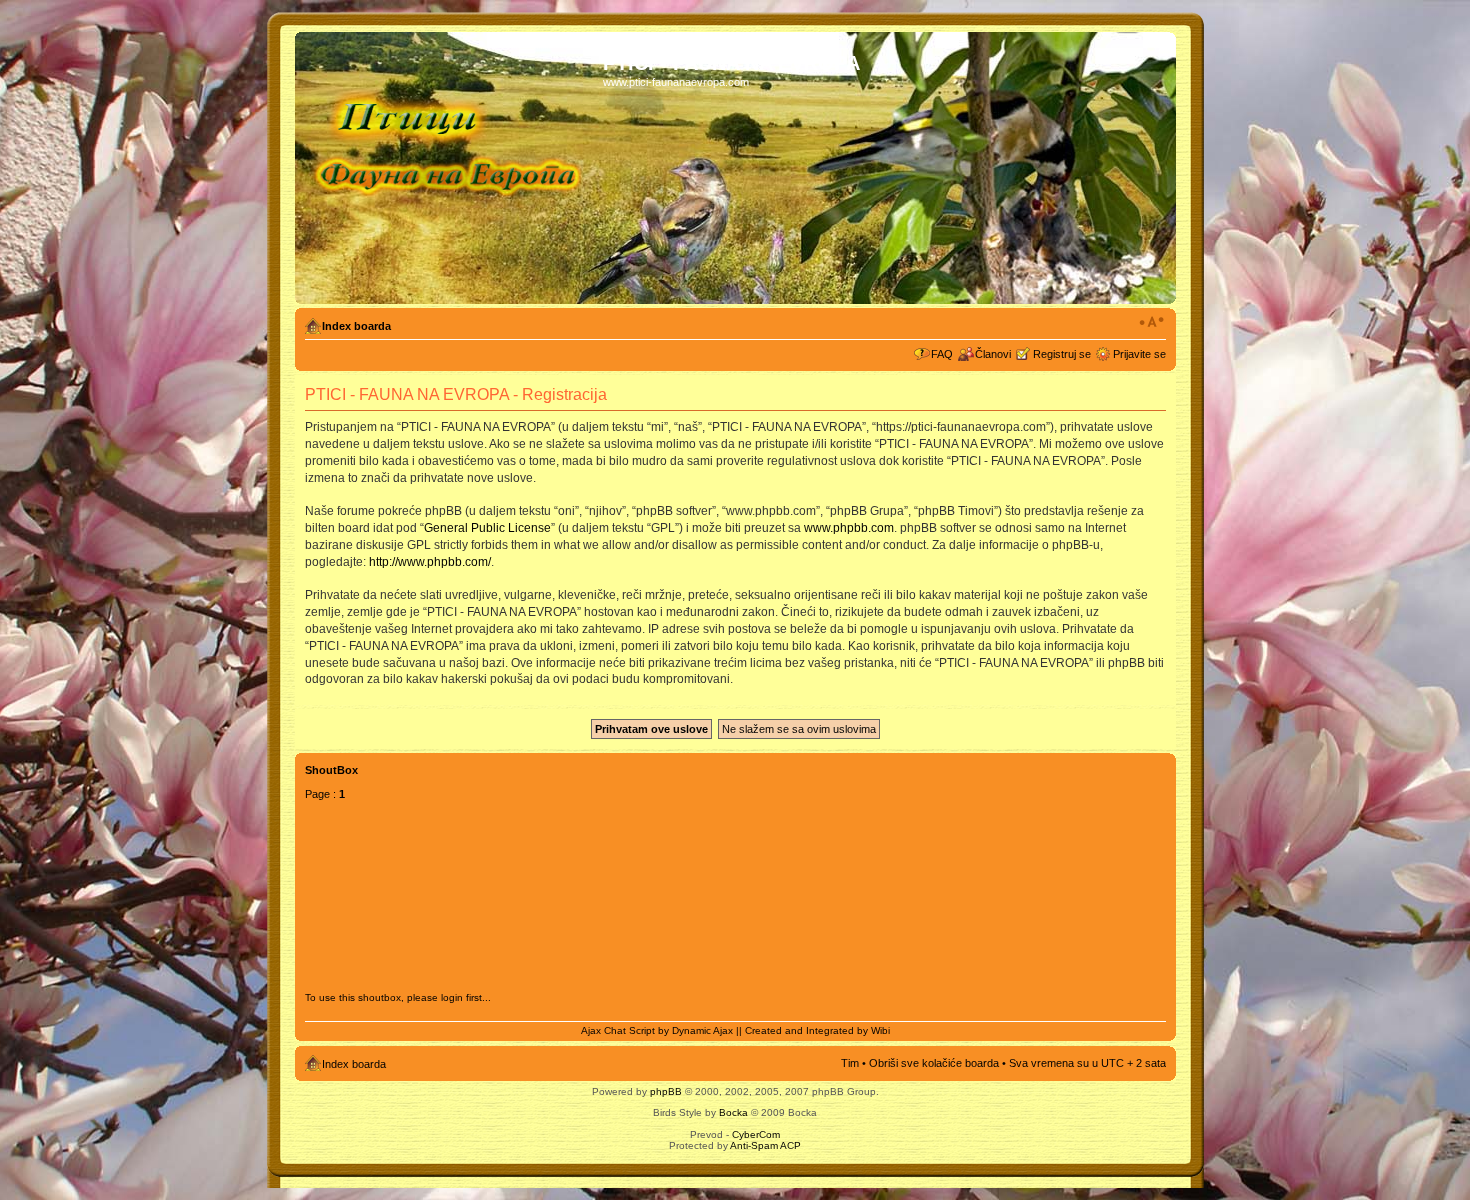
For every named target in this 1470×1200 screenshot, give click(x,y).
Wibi (880, 1030)
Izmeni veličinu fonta (1151, 322)
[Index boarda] (451, 168)
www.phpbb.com (849, 528)
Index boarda (356, 326)
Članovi (993, 354)
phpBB (666, 1091)
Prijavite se (1139, 354)
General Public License (487, 528)
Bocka (733, 1112)
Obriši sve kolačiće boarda (934, 1063)
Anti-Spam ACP (765, 1145)
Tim (850, 1063)
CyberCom (756, 1134)
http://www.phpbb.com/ (430, 562)
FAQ (942, 354)
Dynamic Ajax (702, 1030)
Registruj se (1062, 354)
